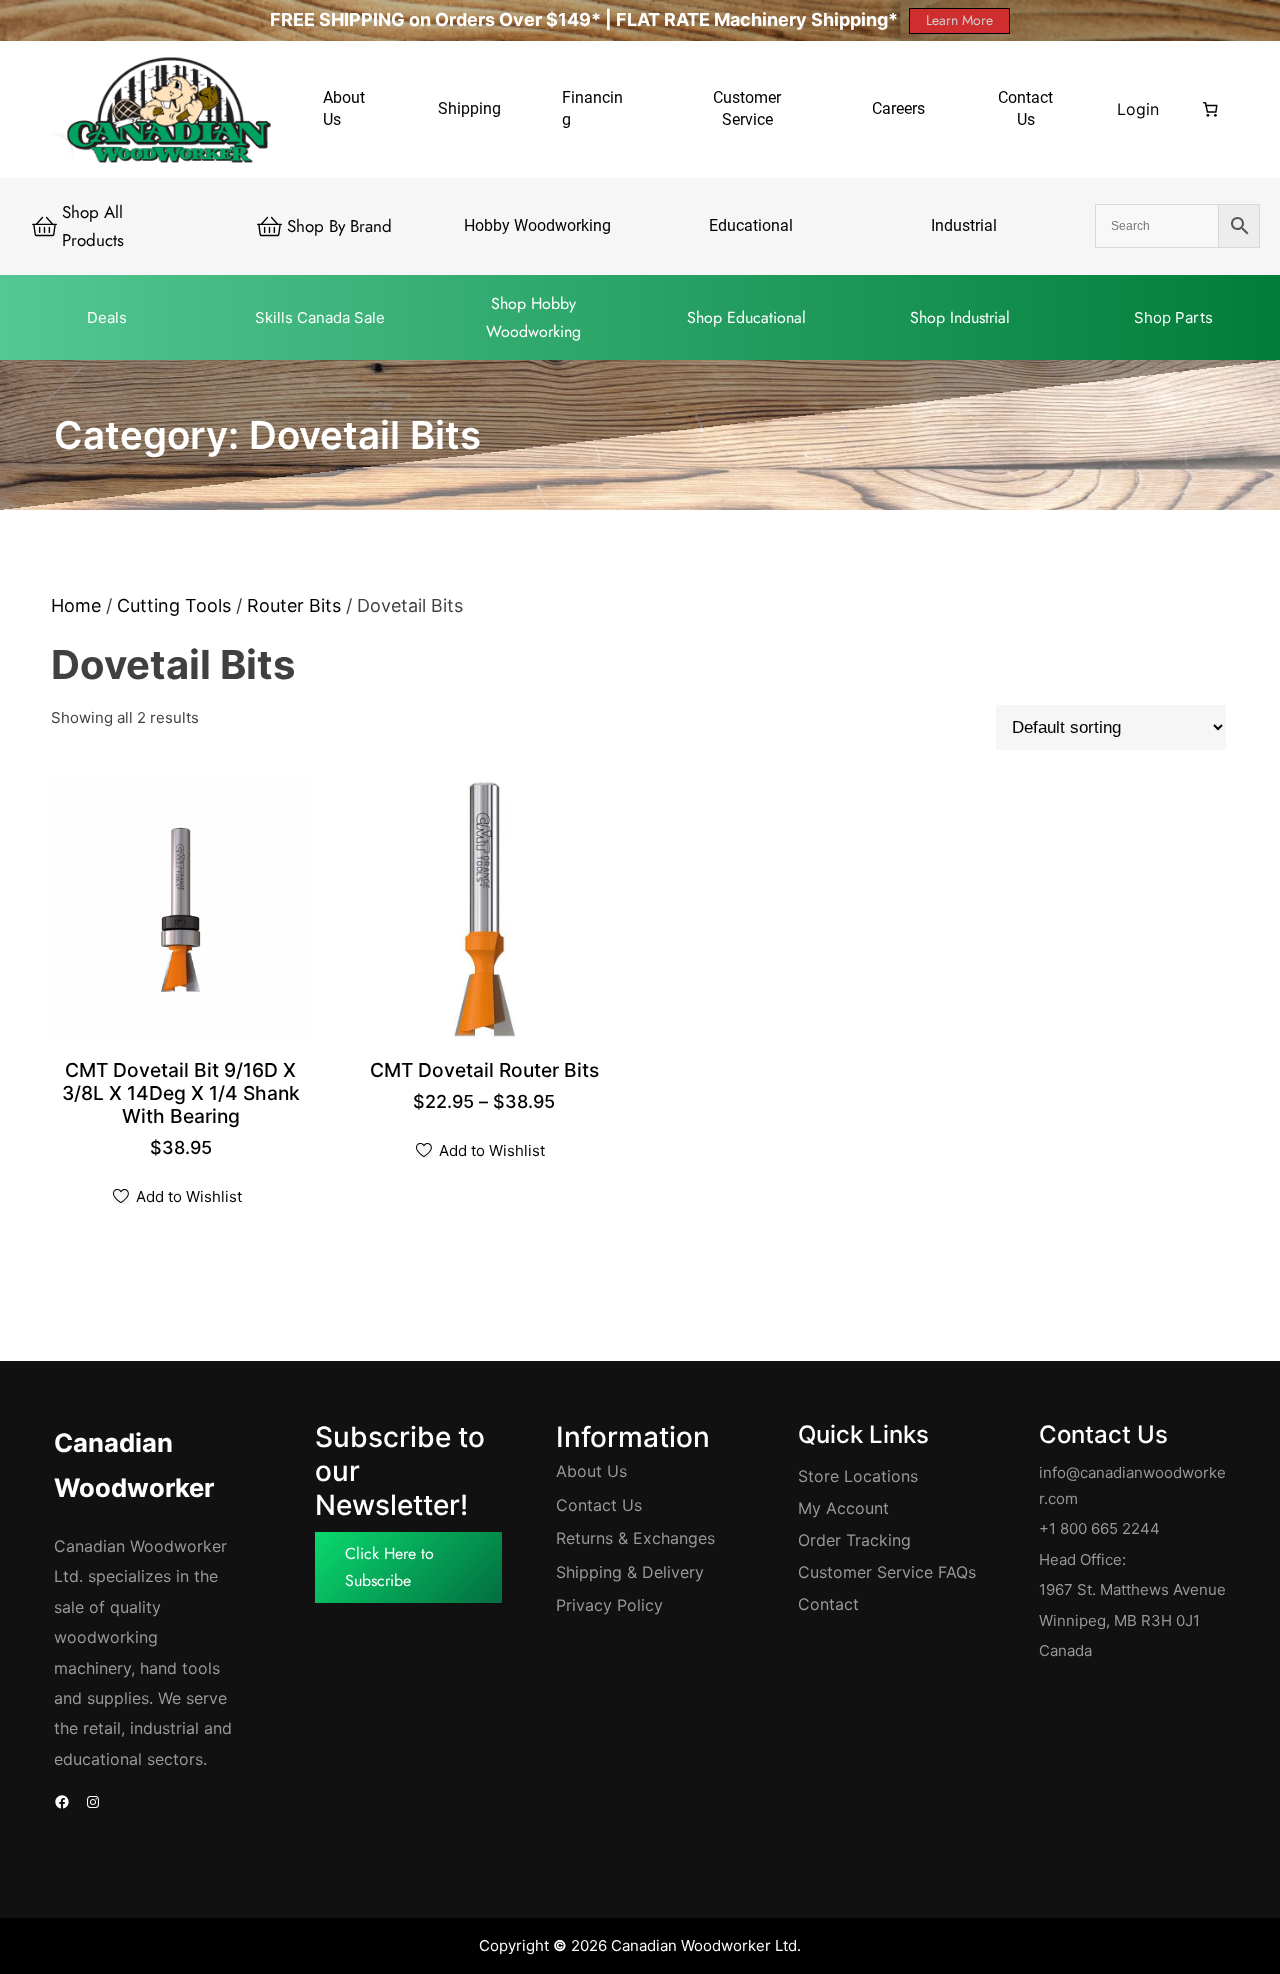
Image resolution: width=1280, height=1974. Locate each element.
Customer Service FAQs (887, 1572)
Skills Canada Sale (320, 317)
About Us (591, 1471)
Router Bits (294, 605)
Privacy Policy (609, 1605)
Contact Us (599, 1505)
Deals (107, 317)
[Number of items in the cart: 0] (1210, 109)
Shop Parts (1173, 317)
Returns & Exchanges (635, 1538)
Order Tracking (854, 1540)
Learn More (959, 20)
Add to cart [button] (184, 1118)
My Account (843, 1508)
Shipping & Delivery (630, 1572)
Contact (828, 1604)
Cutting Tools (174, 605)
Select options (488, 1072)
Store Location (854, 1476)
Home (76, 605)
